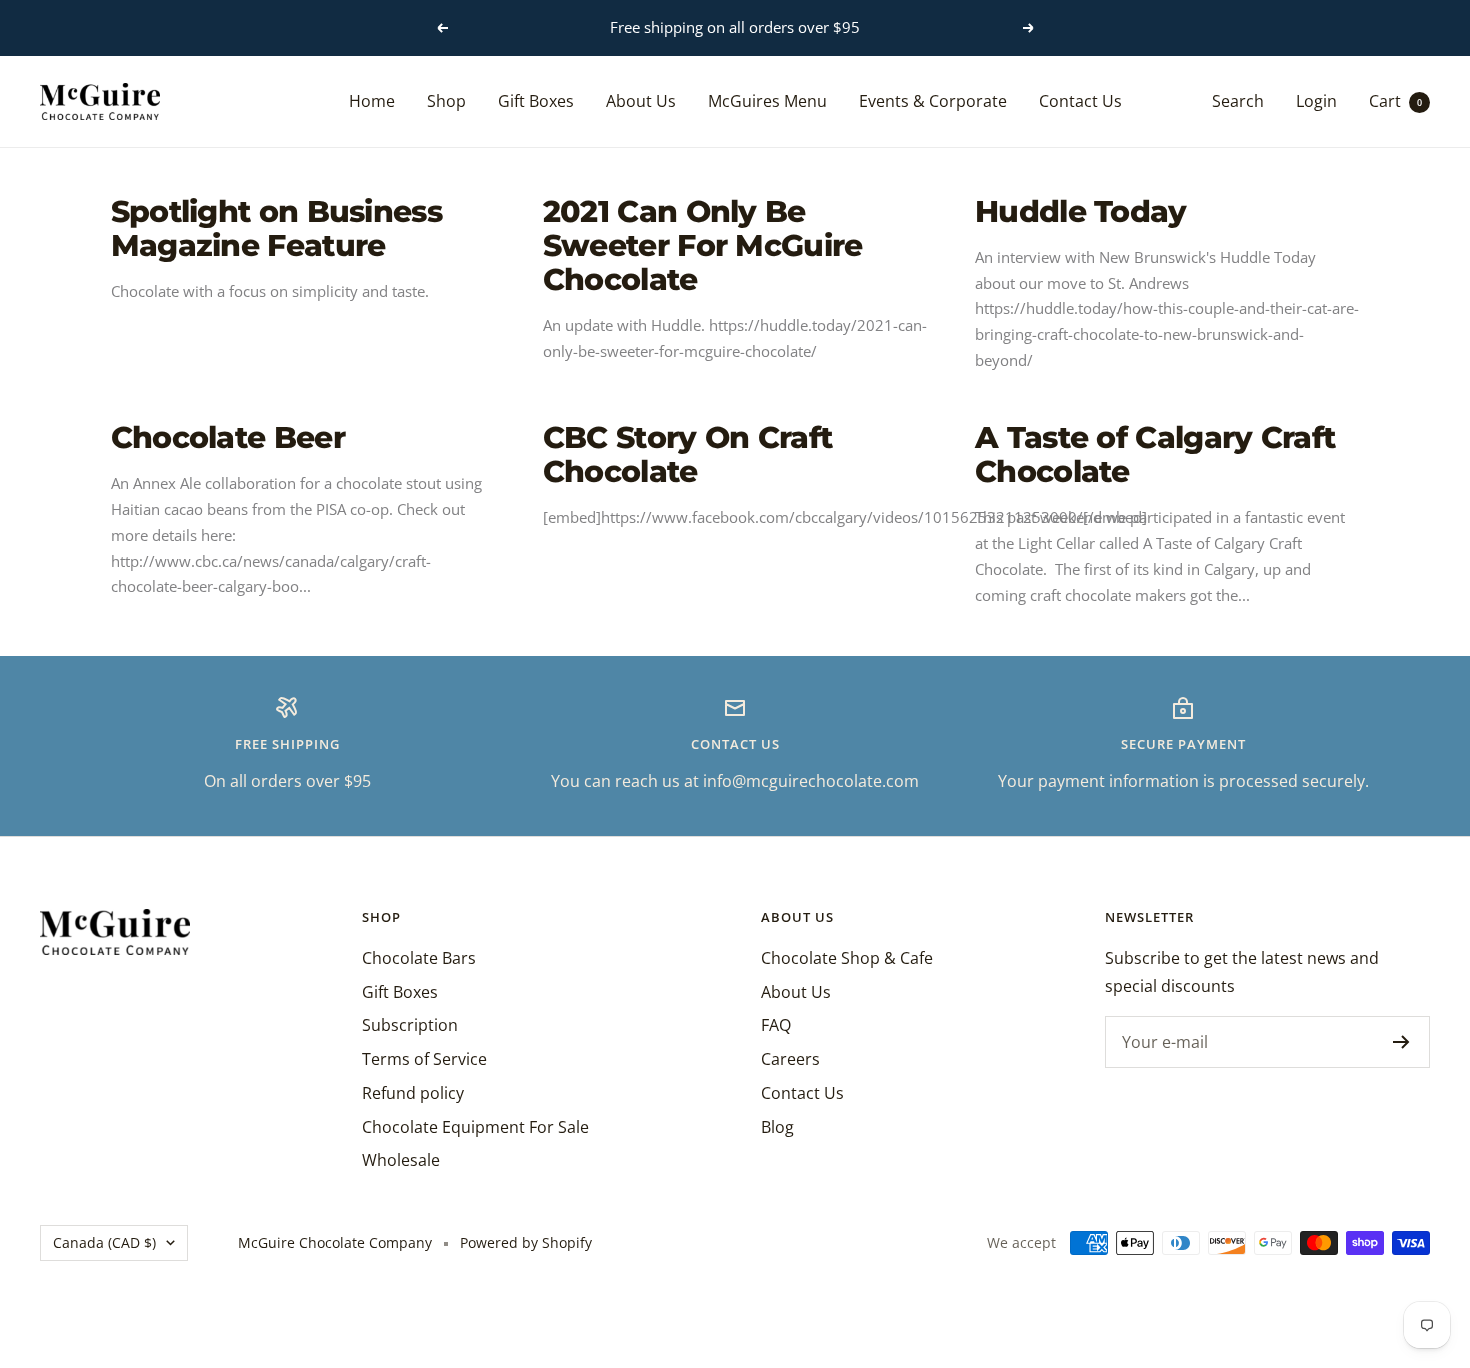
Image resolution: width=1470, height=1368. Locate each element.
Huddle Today (1081, 211)
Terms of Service (424, 1059)
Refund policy (413, 1093)
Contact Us (1080, 100)
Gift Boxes (536, 100)
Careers (790, 1059)
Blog (777, 1127)
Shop (446, 100)
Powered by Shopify (526, 1242)
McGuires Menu (767, 100)
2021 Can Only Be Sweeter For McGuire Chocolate (703, 245)
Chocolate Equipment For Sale (475, 1127)
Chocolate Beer (228, 437)
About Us (641, 100)
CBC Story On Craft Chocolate (687, 454)
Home (372, 100)
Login (1316, 100)
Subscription (410, 1025)
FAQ (776, 1025)
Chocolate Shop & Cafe (847, 958)
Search (1238, 100)
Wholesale (401, 1160)
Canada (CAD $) (104, 1242)
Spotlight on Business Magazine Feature (276, 228)
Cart (1395, 100)
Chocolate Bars (419, 958)
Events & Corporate (933, 100)
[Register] (1401, 1042)
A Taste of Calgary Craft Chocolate (1155, 454)
